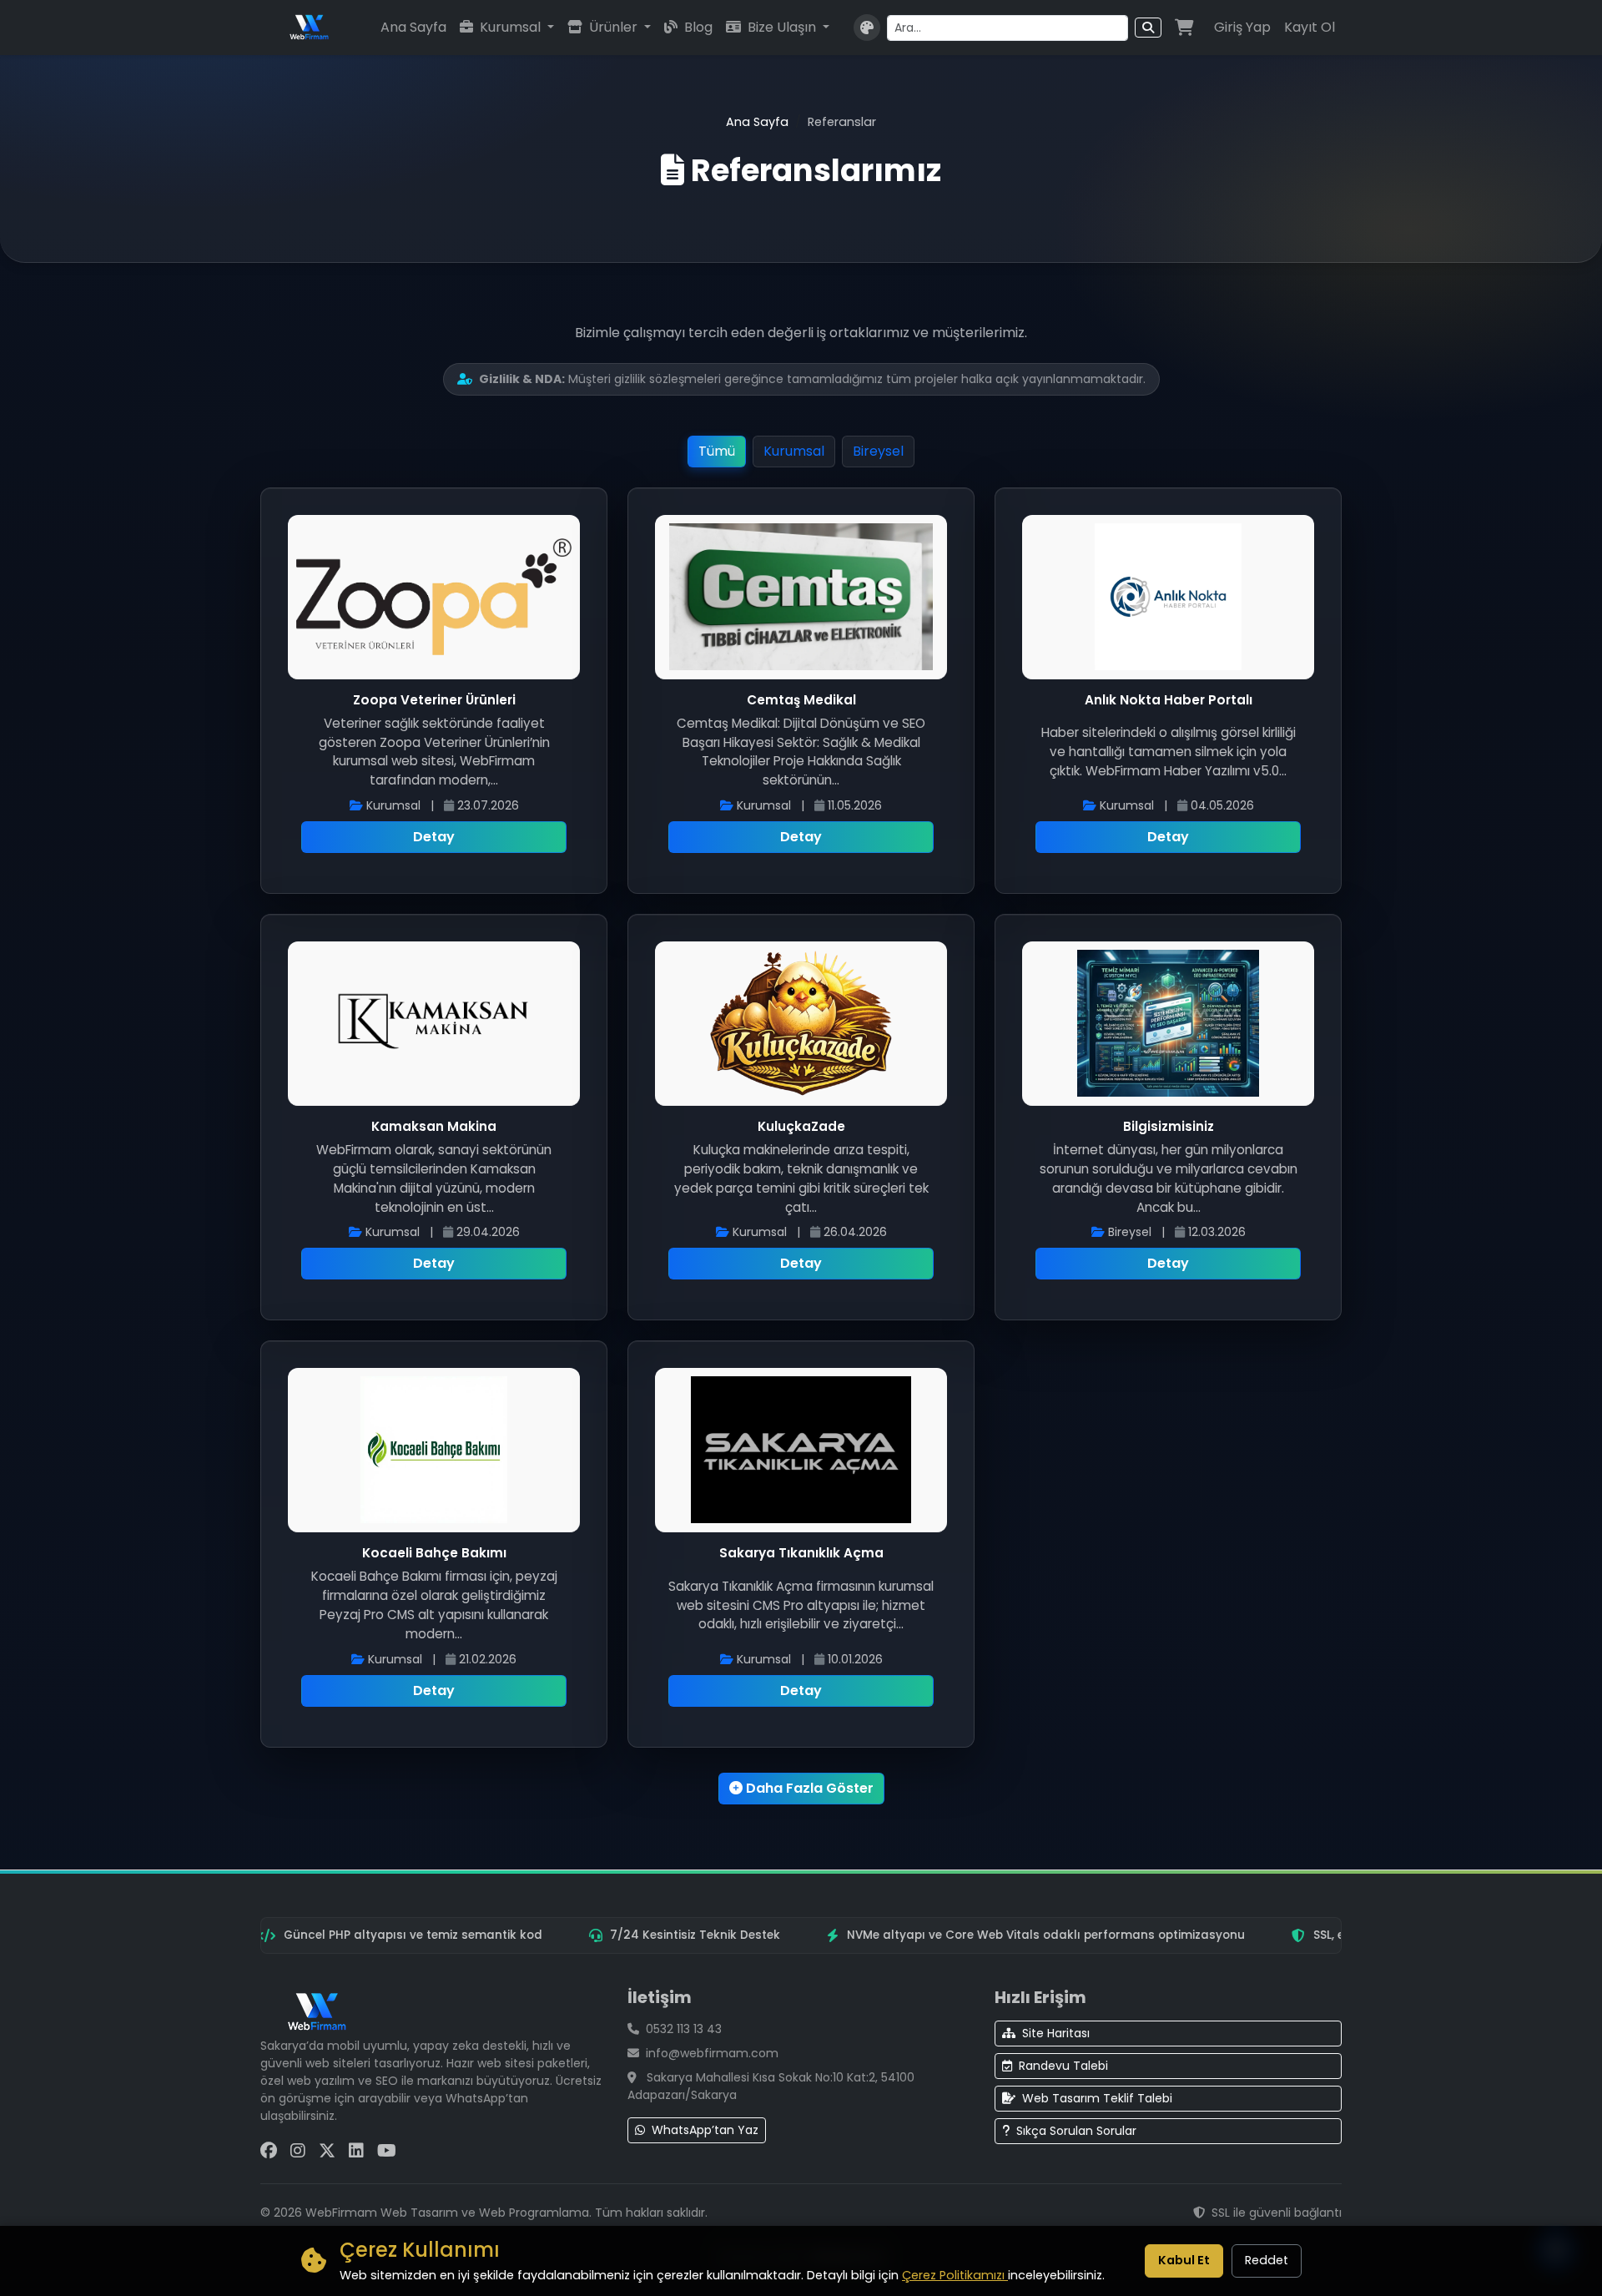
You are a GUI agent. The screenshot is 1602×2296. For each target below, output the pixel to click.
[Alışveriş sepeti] (1184, 28)
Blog (697, 27)
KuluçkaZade (801, 1126)
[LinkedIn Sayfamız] (356, 2151)
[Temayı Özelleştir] (867, 28)
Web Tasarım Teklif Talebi (1097, 2098)
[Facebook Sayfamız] (269, 2151)
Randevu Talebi (1063, 2066)
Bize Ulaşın (782, 27)
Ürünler (613, 27)
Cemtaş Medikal (801, 700)
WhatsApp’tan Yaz (705, 2130)
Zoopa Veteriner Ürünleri (434, 700)
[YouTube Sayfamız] (387, 2151)
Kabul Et (1184, 2260)
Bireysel (878, 451)
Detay (434, 837)
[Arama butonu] (1148, 28)
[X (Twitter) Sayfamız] (327, 2151)
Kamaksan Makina (434, 1126)
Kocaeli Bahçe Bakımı (434, 1553)
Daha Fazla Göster (808, 1788)
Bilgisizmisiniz (1169, 1126)
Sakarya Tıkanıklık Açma (801, 1553)
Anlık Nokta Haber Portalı (1169, 700)
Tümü (717, 451)
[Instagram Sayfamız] (298, 2151)
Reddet (1267, 2260)
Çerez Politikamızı (955, 2275)
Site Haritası (1056, 2033)
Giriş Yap (1242, 27)
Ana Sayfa (413, 27)
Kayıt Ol (1310, 27)
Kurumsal (510, 27)
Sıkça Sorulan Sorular (1076, 2131)
